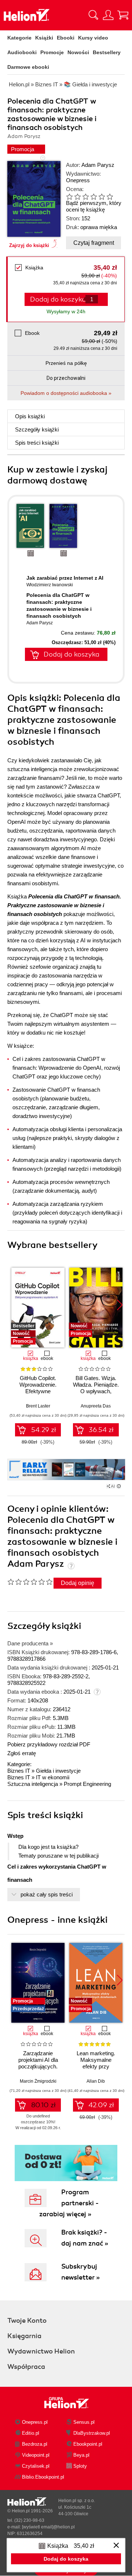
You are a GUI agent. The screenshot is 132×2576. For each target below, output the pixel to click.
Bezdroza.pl (35, 2444)
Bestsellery (107, 52)
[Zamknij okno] (116, 2546)
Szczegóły (37, 429)
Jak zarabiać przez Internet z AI (65, 578)
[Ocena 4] (93, 197)
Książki (44, 38)
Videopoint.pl (36, 2455)
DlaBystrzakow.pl (92, 2433)
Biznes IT (19, 1771)
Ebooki (66, 38)
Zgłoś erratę (22, 1753)
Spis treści (37, 443)
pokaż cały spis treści (47, 1894)
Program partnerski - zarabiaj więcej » (69, 2203)
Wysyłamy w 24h (66, 311)
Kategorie (19, 38)
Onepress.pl (35, 2422)
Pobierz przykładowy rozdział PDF (49, 1744)
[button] (120, 1305)
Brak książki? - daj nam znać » (85, 2238)
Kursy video (93, 38)
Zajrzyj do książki (29, 245)
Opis (30, 416)
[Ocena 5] (102, 197)
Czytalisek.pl (36, 2466)
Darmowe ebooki (28, 67)
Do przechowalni (66, 378)
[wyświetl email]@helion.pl (48, 2527)
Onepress (78, 180)
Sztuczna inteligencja (33, 1784)
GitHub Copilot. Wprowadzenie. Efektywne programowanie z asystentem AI (38, 1391)
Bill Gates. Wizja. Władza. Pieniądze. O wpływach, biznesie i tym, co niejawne (96, 1391)
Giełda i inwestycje (58, 1771)
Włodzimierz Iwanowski (50, 585)
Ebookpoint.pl (88, 2444)
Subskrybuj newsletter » (80, 2272)
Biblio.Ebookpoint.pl (43, 2477)
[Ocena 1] (69, 197)
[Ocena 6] (110, 197)
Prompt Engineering (87, 1784)
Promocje (52, 52)
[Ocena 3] (85, 197)
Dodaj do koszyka (71, 654)
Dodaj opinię (78, 1583)
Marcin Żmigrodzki (38, 2081)
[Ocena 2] (77, 197)
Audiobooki (22, 52)
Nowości (78, 52)
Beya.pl (81, 2455)
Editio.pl (31, 2433)
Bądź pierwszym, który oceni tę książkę (94, 206)
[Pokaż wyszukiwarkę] (93, 15)
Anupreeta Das (96, 1406)
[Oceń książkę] (92, 196)
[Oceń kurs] (30, 1582)
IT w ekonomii (53, 1777)
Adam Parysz (98, 165)
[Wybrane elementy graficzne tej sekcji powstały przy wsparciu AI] (119, 1486)
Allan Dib (96, 2081)
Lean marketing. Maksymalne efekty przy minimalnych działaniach (96, 2066)
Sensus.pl (84, 2422)
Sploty (80, 2466)
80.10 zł (43, 2105)
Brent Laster (38, 1406)
